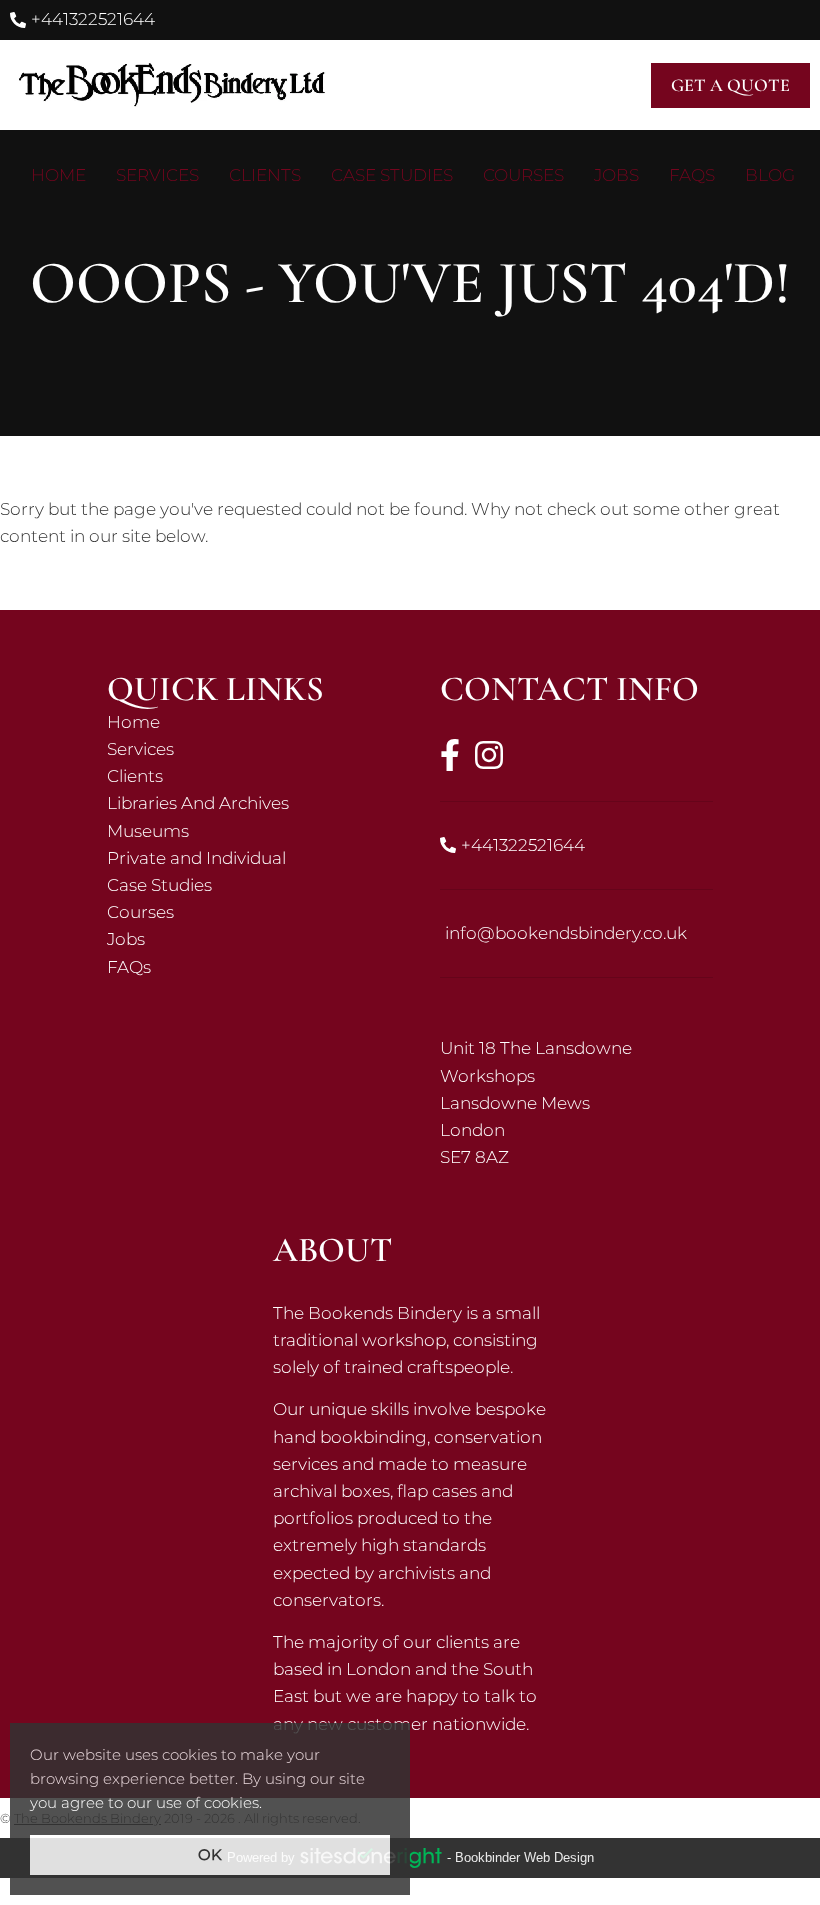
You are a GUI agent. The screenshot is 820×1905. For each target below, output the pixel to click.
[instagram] (489, 755)
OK (210, 1854)
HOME (58, 175)
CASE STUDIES (392, 175)
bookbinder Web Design (524, 1857)
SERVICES (157, 175)
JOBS (616, 175)
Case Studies (243, 885)
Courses (243, 912)
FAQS (692, 175)
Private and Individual (243, 858)
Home (243, 722)
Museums (243, 831)
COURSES (523, 175)
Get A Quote (730, 85)
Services (243, 749)
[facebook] (450, 755)
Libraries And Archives (243, 803)
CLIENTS (265, 175)
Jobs (243, 939)
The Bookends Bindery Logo (170, 85)
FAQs (243, 967)
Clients (243, 776)
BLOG (770, 175)
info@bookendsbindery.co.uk (566, 933)
